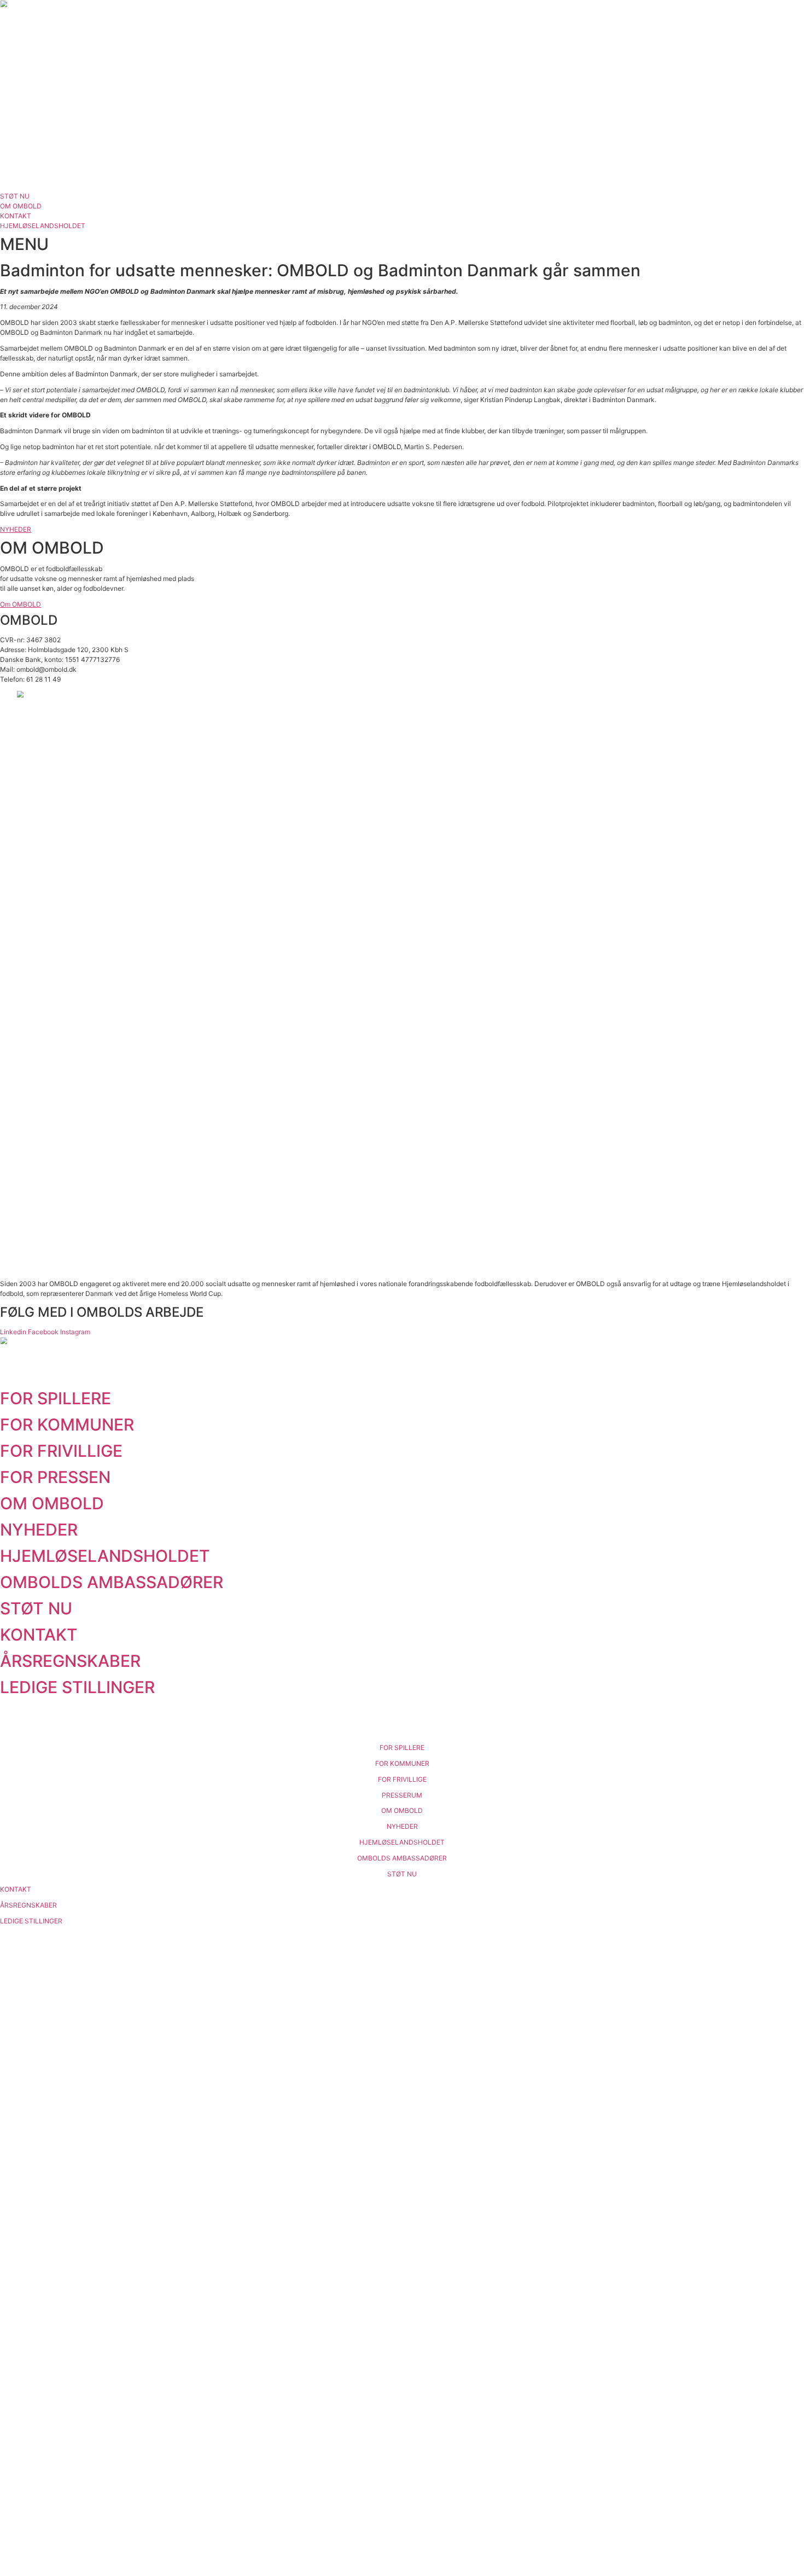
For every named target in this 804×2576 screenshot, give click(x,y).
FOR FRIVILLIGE (61, 1451)
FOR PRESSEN (55, 1477)
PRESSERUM (402, 1795)
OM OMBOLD (52, 1503)
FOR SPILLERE (56, 1398)
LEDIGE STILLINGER (77, 1687)
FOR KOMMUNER (67, 1424)
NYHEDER (39, 1530)
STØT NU (36, 1608)
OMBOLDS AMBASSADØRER (112, 1582)
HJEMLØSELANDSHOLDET (105, 1556)
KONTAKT (39, 1635)
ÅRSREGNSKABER (70, 1661)
